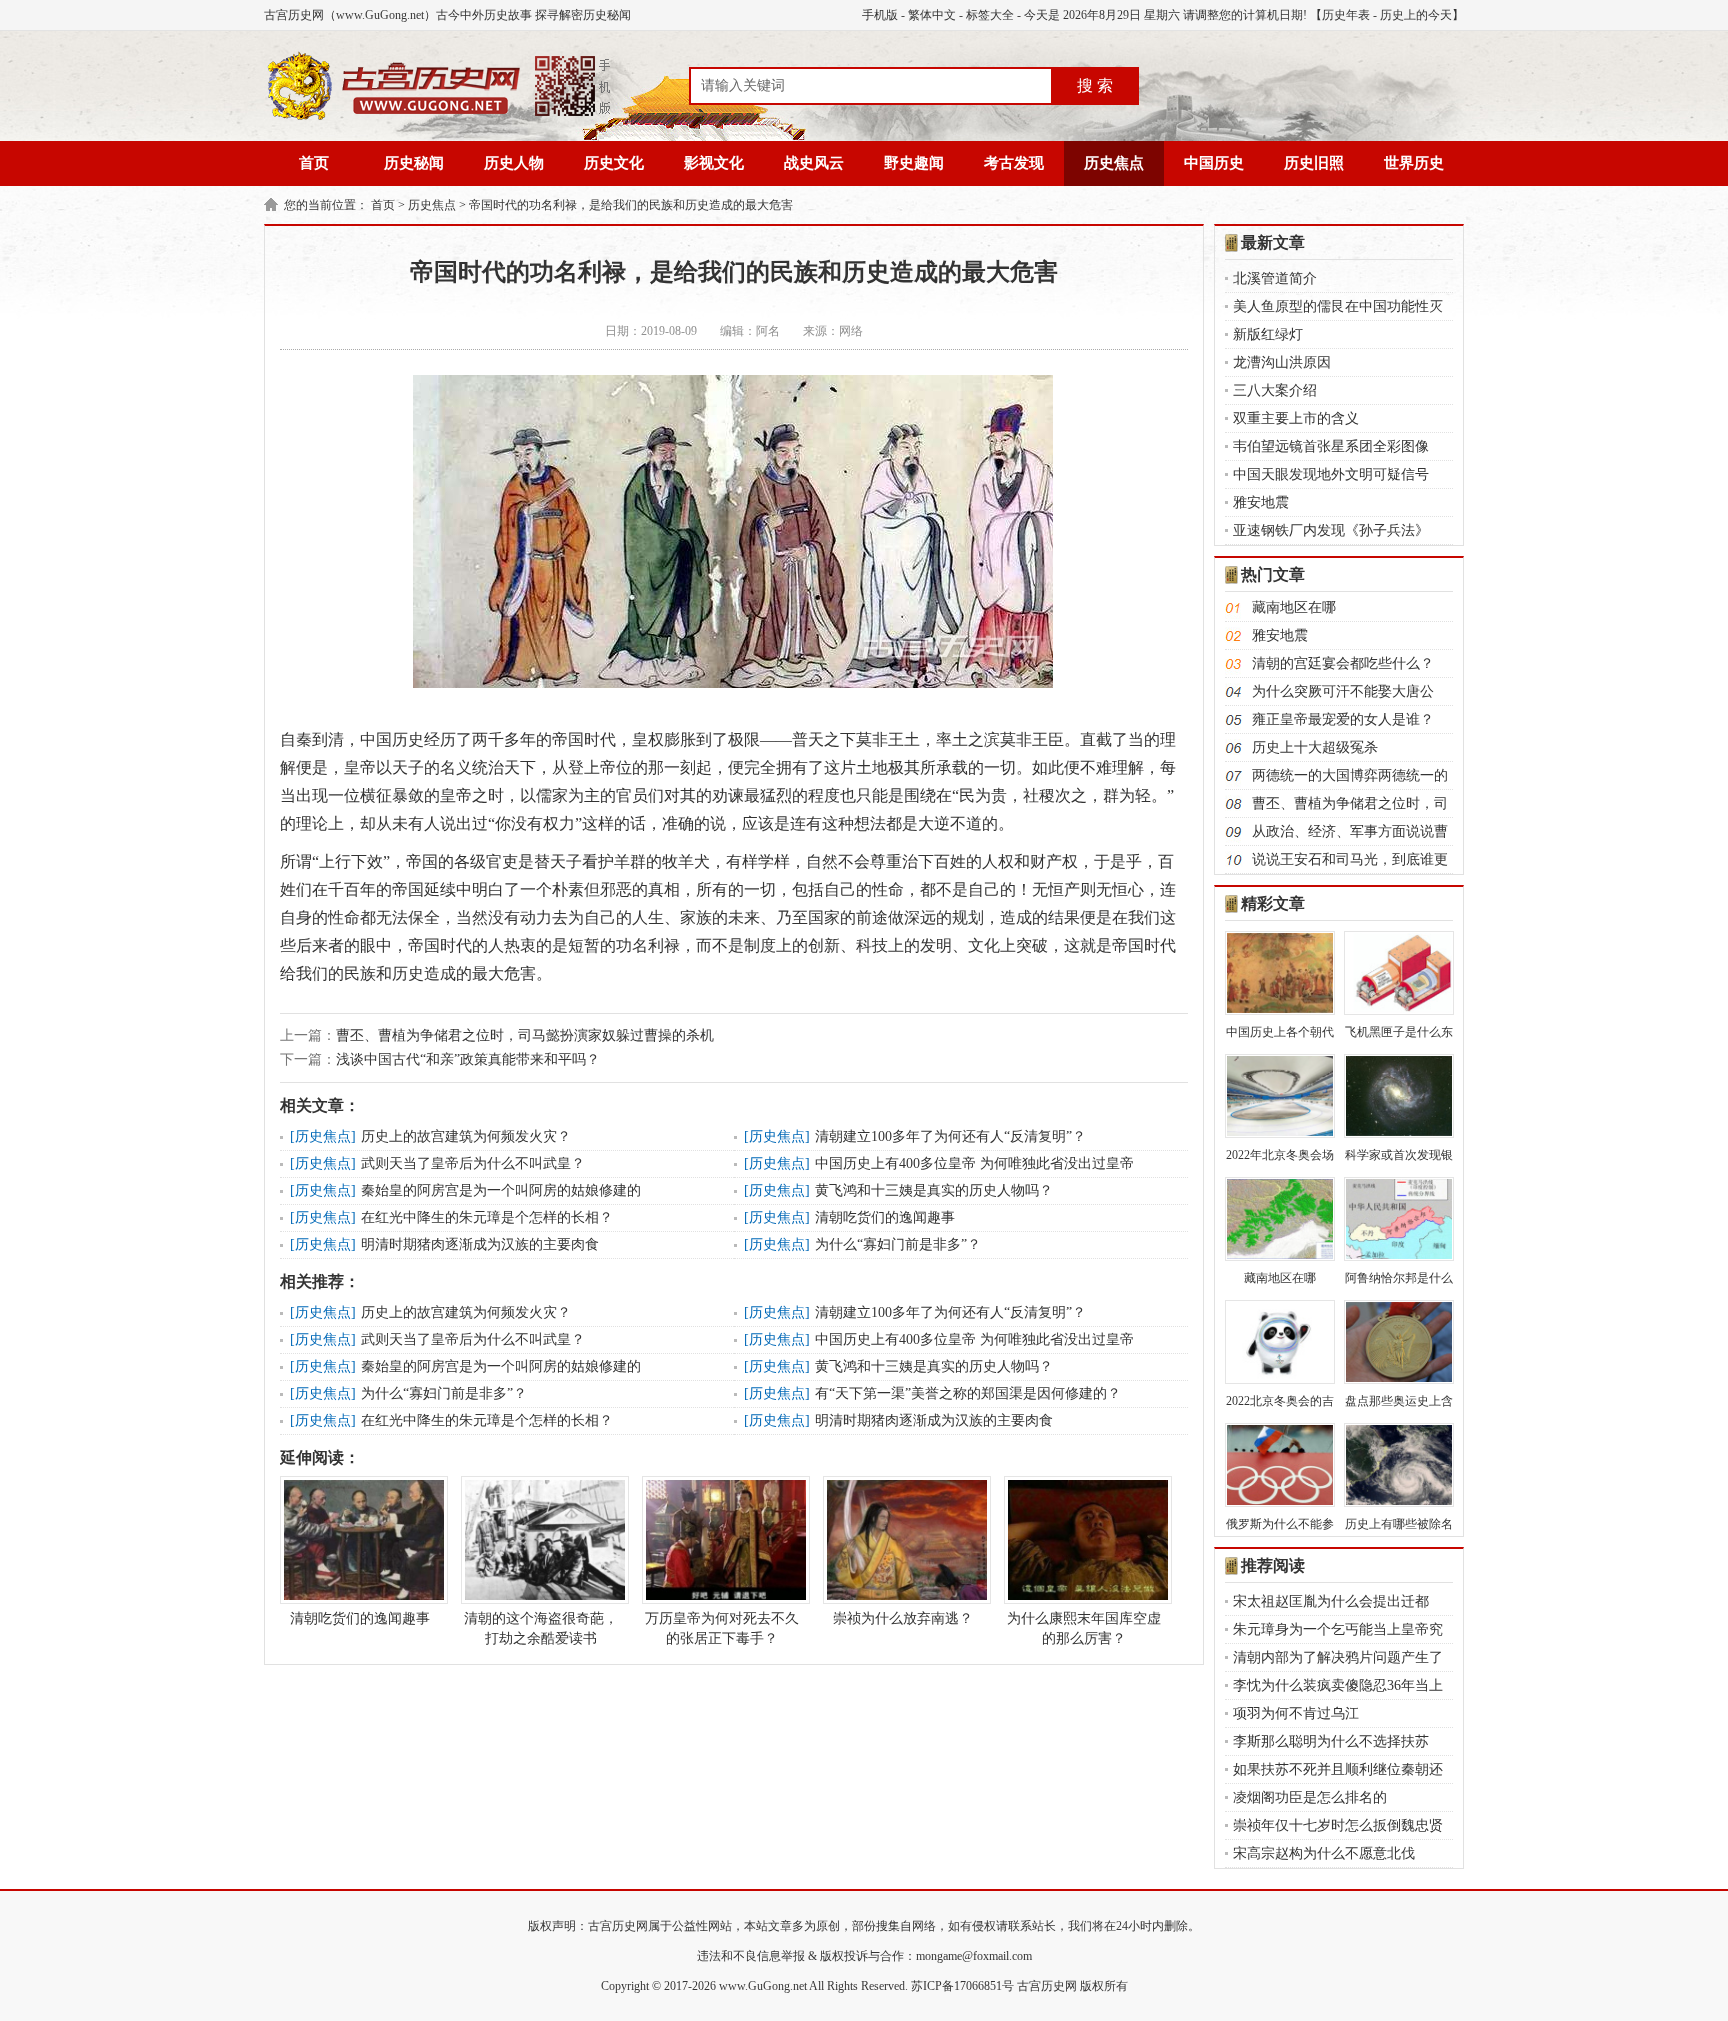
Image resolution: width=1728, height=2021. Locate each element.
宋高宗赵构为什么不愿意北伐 (1324, 1853)
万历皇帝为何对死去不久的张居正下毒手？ (722, 1628)
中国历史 (1214, 163)
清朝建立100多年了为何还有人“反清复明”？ (950, 1136)
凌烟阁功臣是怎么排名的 (1310, 1797)
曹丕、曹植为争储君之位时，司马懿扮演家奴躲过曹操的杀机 (525, 1035)
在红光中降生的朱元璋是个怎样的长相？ (487, 1217)
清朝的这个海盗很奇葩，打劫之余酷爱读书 (541, 1628)
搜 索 (1095, 85)
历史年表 (1346, 15)
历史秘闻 (414, 163)
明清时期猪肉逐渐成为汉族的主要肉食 (480, 1244)
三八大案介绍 (1275, 390)
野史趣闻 (914, 163)
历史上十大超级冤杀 (1315, 747)
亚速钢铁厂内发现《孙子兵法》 (1331, 530)
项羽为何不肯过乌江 (1296, 1713)
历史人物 (514, 163)
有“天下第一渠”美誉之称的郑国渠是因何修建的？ (968, 1393)
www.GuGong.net (763, 1986)
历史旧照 (1314, 163)
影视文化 (714, 163)
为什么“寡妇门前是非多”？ (898, 1244)
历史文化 (614, 163)
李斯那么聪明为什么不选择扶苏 (1331, 1741)
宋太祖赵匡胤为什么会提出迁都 (1331, 1601)
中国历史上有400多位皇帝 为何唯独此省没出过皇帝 (974, 1163)
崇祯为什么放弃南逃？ (903, 1618)
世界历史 (1414, 163)
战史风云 (814, 163)
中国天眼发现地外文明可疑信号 (1331, 474)
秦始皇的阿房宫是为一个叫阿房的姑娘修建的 (501, 1190)
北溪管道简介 (1275, 278)
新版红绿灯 (1268, 334)
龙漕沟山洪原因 (1282, 362)
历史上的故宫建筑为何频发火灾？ (466, 1136)
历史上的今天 (1416, 15)
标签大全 (990, 15)
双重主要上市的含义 (1296, 418)
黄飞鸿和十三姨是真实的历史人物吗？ (934, 1190)
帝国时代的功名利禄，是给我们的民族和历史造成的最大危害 (631, 205)
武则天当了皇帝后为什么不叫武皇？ (473, 1163)
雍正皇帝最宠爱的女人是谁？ (1343, 719)
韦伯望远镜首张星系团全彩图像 (1331, 446)
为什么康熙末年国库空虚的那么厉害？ (1084, 1628)
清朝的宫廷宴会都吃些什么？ (1343, 663)
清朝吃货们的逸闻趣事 (885, 1217)
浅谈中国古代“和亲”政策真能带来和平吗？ (468, 1059)
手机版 (880, 15)
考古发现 (1014, 163)
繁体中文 (932, 15)
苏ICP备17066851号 (962, 1986)
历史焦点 (1114, 163)
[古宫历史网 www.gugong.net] (439, 117)
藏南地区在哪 (1294, 607)
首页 (314, 163)
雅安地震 (1261, 502)
